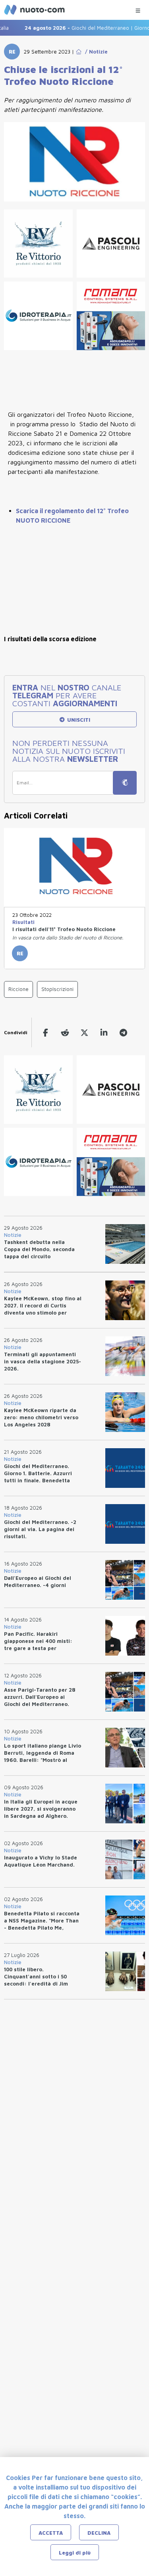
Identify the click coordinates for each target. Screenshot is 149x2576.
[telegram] (123, 1032)
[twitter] (84, 1032)
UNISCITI (78, 720)
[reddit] (65, 1032)
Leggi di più (75, 2553)
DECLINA (99, 2533)
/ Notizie (95, 52)
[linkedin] (104, 1032)
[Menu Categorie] (138, 9)
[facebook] (45, 1032)
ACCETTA (51, 2533)
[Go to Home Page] (79, 52)
